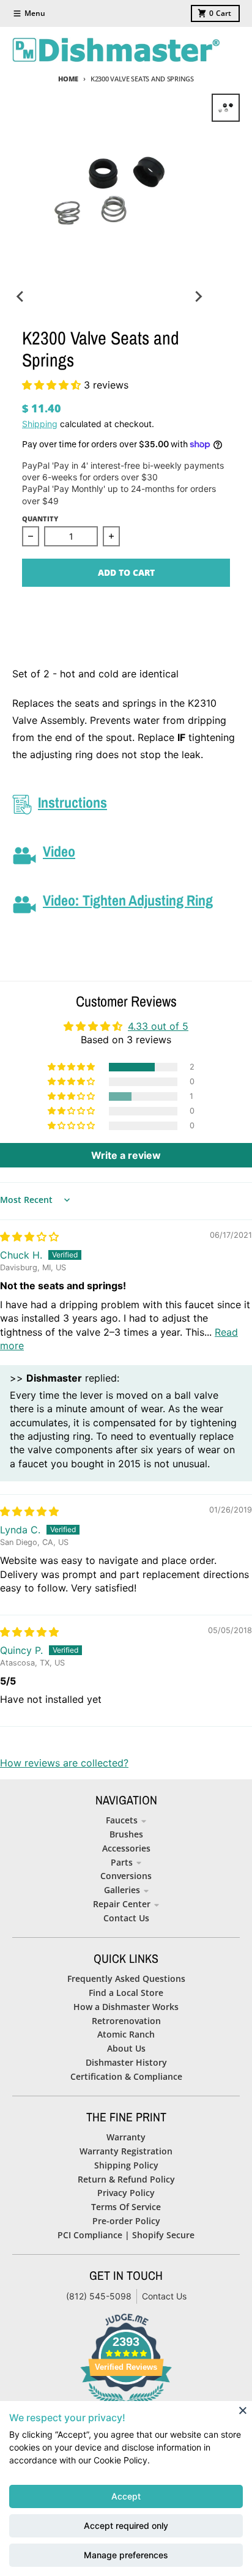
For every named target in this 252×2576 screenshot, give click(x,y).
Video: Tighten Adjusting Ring (128, 900)
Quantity (40, 519)
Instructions (72, 802)
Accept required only (126, 2526)
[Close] (243, 2410)
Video (59, 851)
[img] (29, 1237)
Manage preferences (126, 2555)
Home (68, 79)
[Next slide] (198, 296)
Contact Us (164, 2296)
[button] (53, 385)
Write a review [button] (126, 1155)
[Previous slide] (21, 296)
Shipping (40, 424)
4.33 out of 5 (158, 1026)
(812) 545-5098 (99, 2296)
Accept (126, 2496)
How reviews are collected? (64, 1763)
